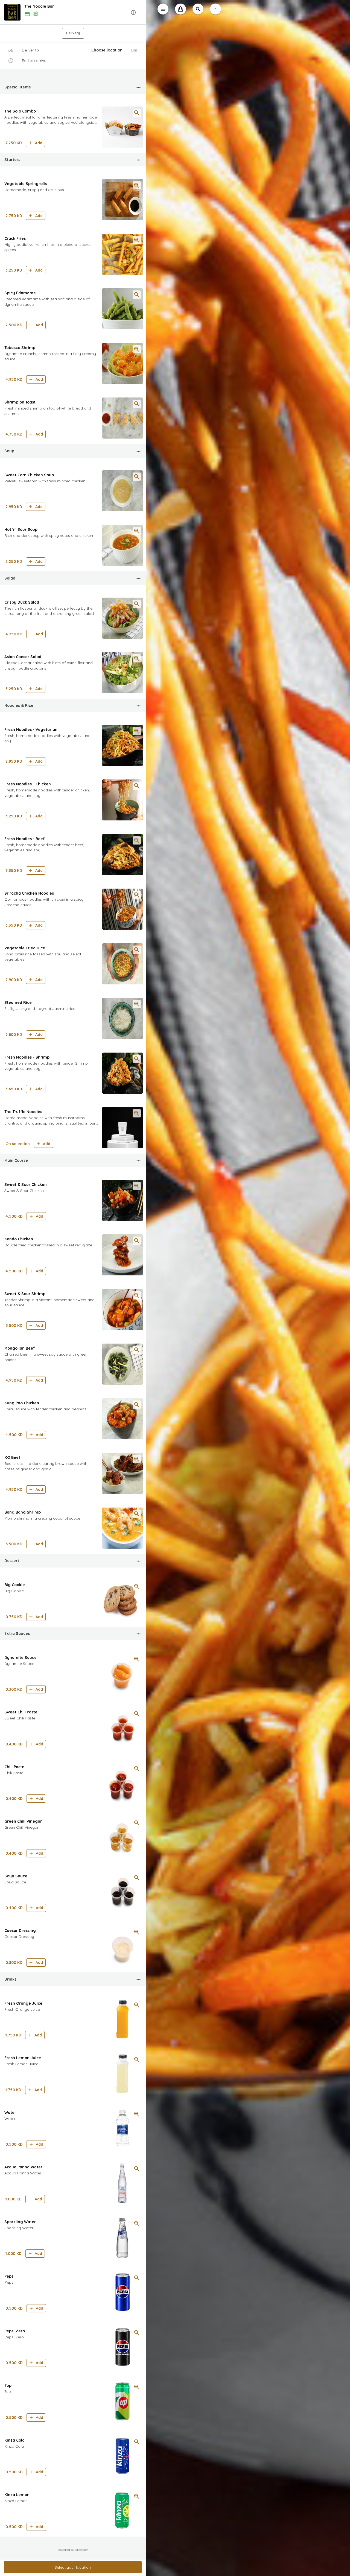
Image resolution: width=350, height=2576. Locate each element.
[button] (73, 12)
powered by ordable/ (73, 2550)
